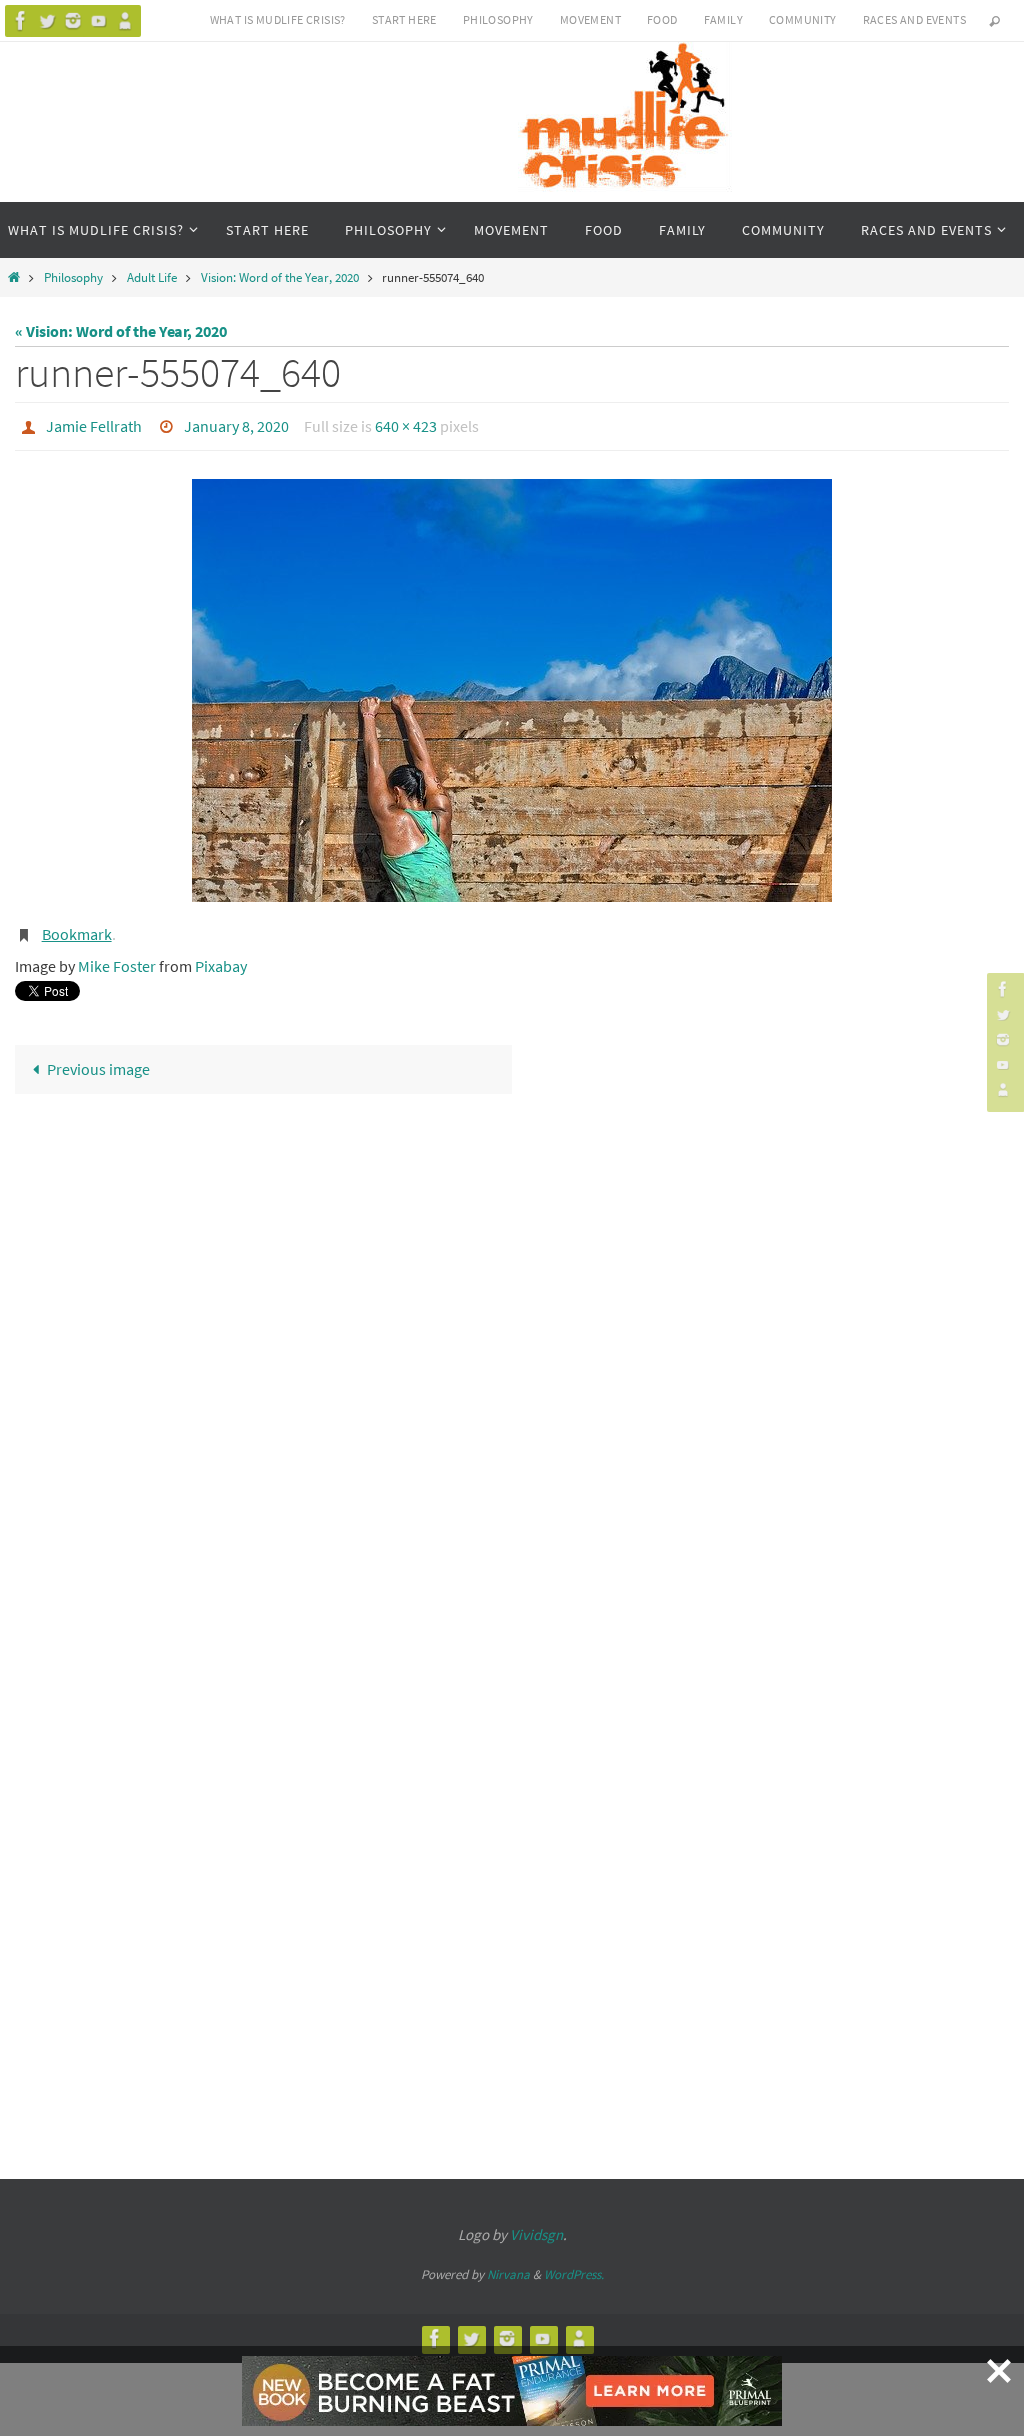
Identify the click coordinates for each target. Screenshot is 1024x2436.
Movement (590, 19)
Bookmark (77, 927)
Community (803, 19)
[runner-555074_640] (512, 685)
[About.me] (125, 20)
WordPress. (574, 2264)
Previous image (98, 1059)
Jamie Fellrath (94, 424)
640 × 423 (406, 424)
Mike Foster (117, 955)
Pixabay (221, 955)
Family (723, 19)
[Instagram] (73, 20)
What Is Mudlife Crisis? (278, 19)
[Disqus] (512, 1354)
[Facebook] (21, 20)
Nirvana (508, 2264)
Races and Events (914, 19)
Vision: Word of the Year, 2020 (280, 277)
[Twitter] (47, 20)
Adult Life (152, 277)
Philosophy (498, 19)
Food (662, 19)
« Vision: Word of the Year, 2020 (121, 331)
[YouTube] (99, 20)
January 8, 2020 (236, 424)
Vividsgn (536, 2223)
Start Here (404, 19)
